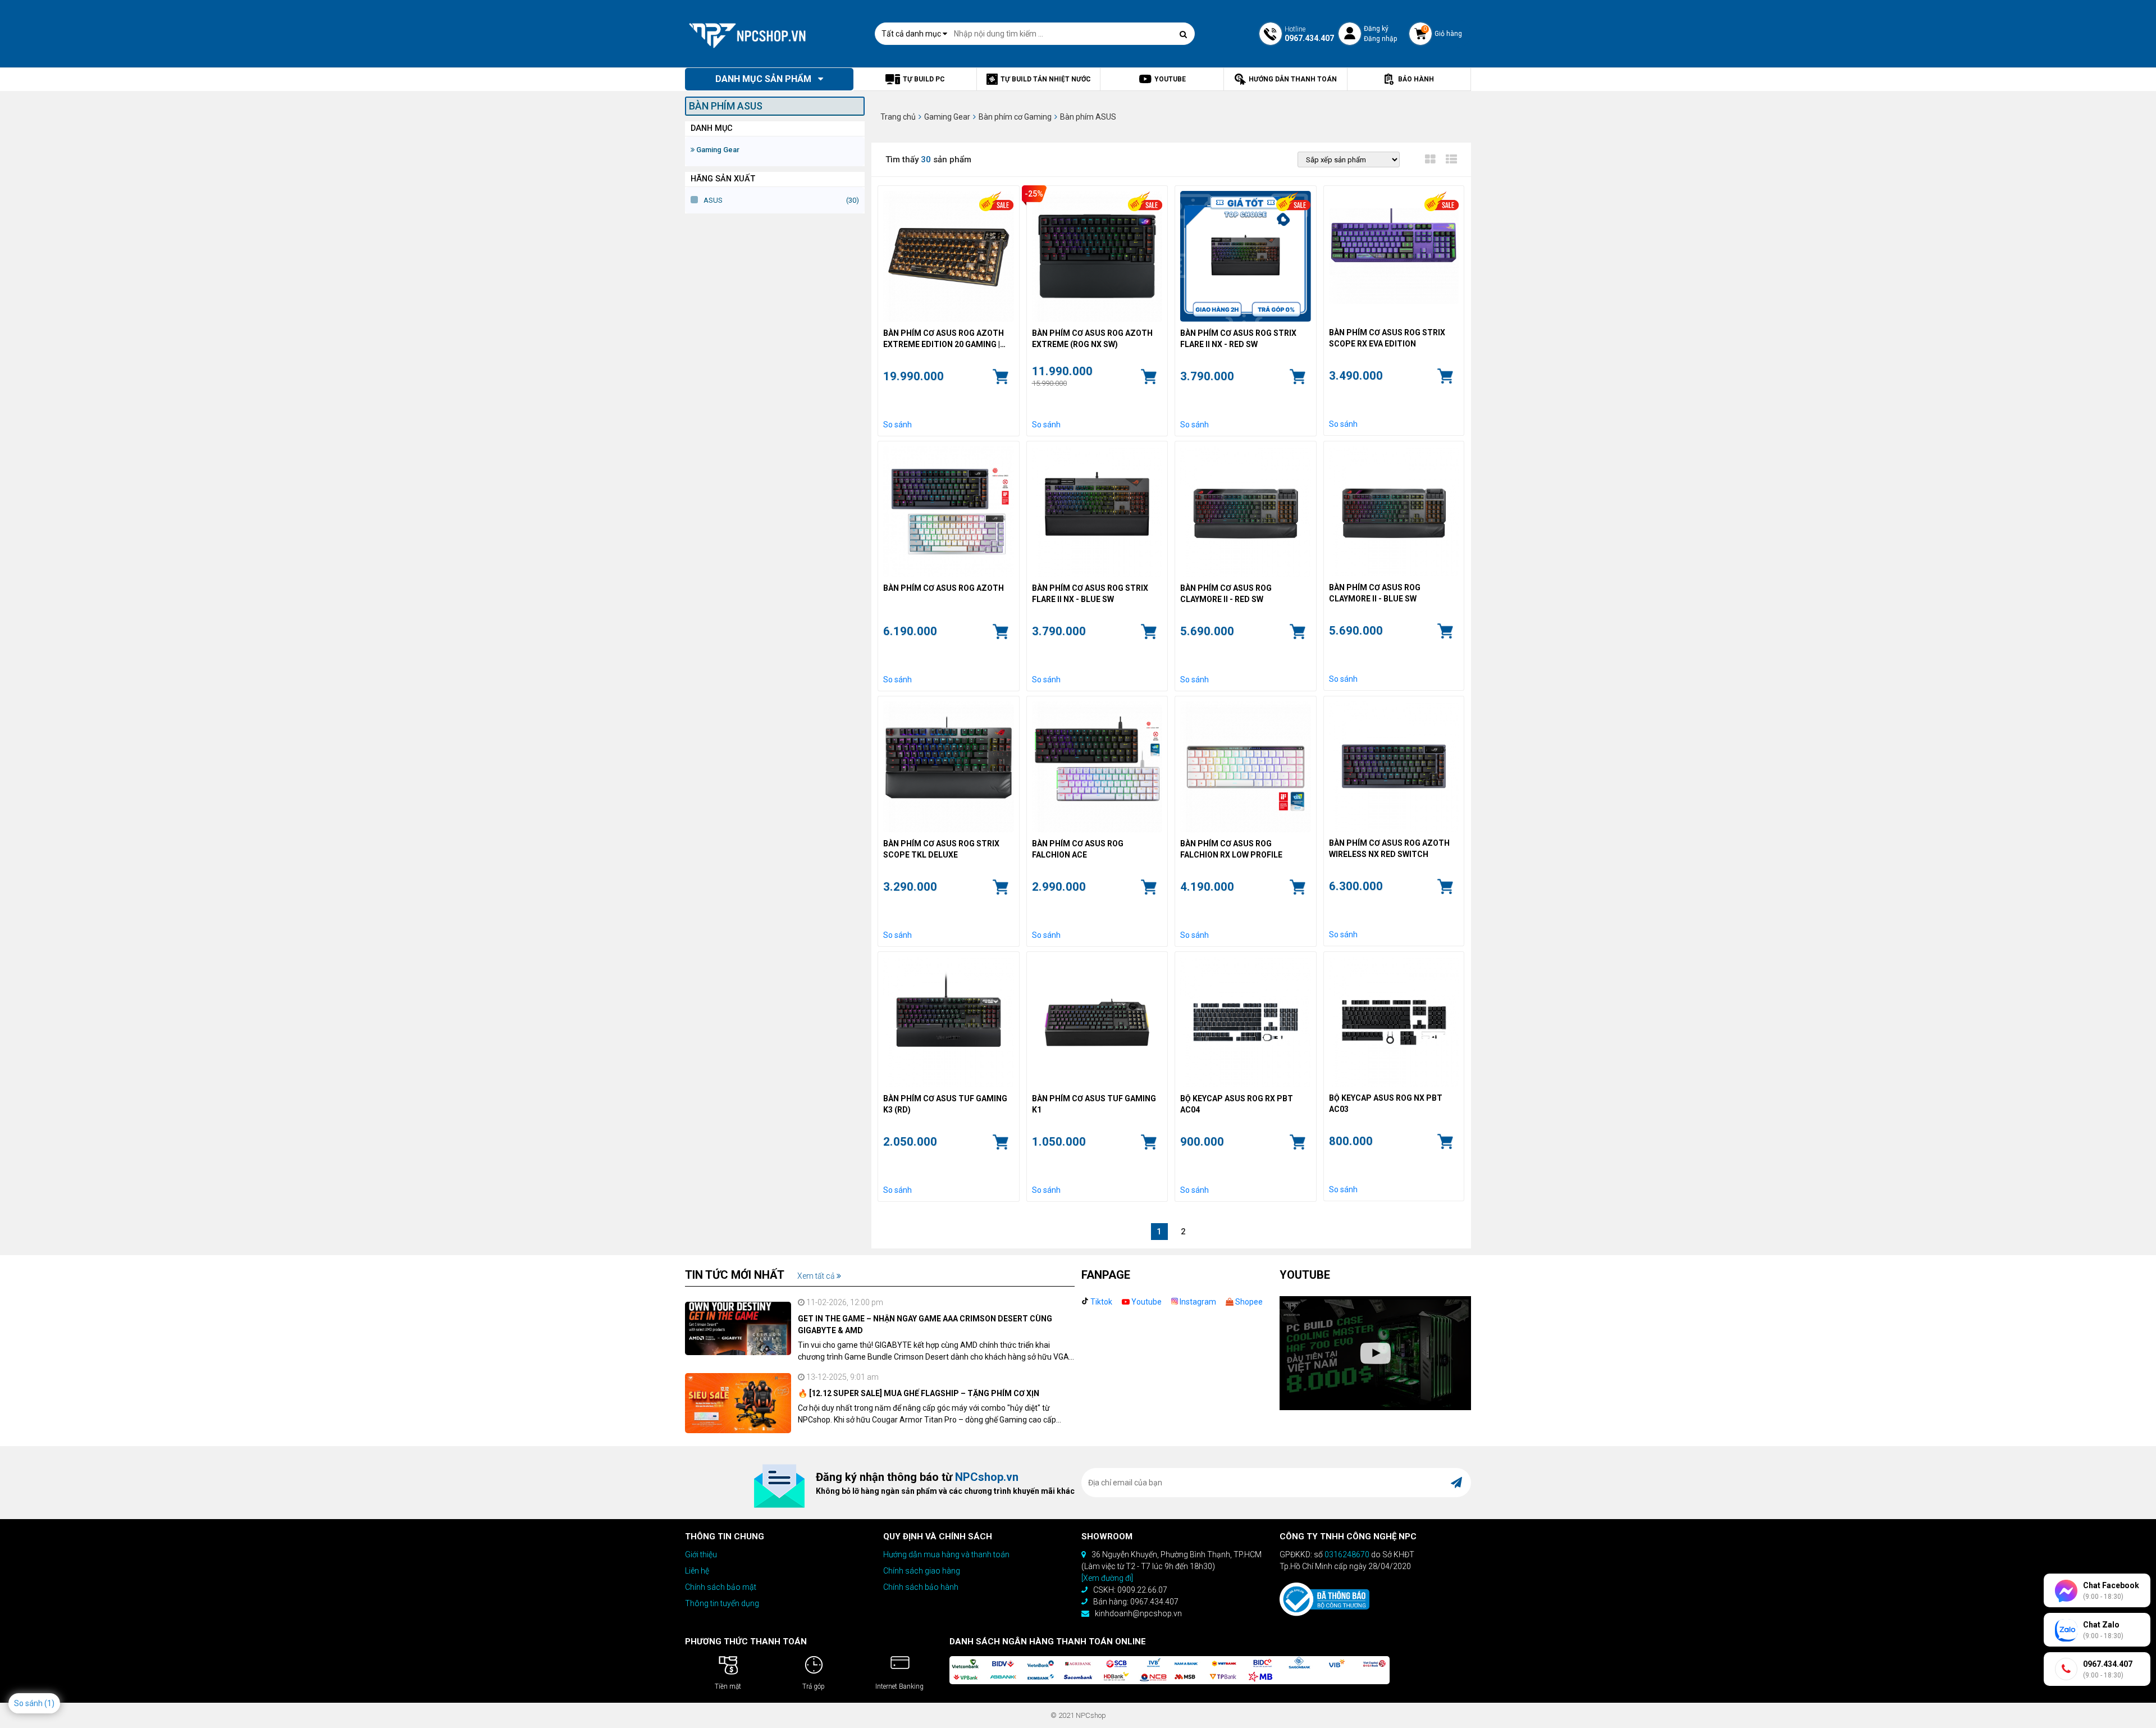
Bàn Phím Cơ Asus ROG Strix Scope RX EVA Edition (1387, 338)
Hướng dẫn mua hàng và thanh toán (946, 1554)
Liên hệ (697, 1571)
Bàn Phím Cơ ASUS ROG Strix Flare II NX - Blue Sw (1090, 594)
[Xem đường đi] (1107, 1578)
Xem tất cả (817, 1276)
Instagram (1197, 1302)
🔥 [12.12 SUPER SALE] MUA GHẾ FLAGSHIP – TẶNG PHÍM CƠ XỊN (919, 1393)
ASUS (713, 200)
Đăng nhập (1380, 39)
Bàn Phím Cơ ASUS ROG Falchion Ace (1078, 849)
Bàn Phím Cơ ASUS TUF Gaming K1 (1094, 1104)
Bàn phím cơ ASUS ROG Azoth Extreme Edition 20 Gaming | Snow (944, 339)
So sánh (897, 425)
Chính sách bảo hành (921, 1587)
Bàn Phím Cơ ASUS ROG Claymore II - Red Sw (1226, 594)
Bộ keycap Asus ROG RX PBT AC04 (1237, 1104)
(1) (49, 1703)
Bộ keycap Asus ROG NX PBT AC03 (1386, 1104)
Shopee (1248, 1302)
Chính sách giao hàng (922, 1571)
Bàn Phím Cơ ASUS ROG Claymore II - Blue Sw (1375, 593)
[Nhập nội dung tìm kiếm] (1184, 34)
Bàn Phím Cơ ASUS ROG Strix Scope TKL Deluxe (941, 849)
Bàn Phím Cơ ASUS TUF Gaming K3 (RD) (945, 1104)
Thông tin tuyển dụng (722, 1603)
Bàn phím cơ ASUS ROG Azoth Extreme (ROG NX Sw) (1092, 339)
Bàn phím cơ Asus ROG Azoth (944, 588)
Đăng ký (1376, 29)
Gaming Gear (717, 150)
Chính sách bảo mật (721, 1587)
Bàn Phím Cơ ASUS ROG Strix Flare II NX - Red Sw (1238, 339)
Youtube (1146, 1302)
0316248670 (1347, 1554)
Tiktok (1100, 1302)
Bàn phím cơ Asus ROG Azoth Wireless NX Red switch (1389, 849)
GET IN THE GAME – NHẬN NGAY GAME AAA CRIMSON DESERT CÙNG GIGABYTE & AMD (925, 1325)
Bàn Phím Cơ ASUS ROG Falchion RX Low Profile (1231, 849)
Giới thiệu (701, 1554)
